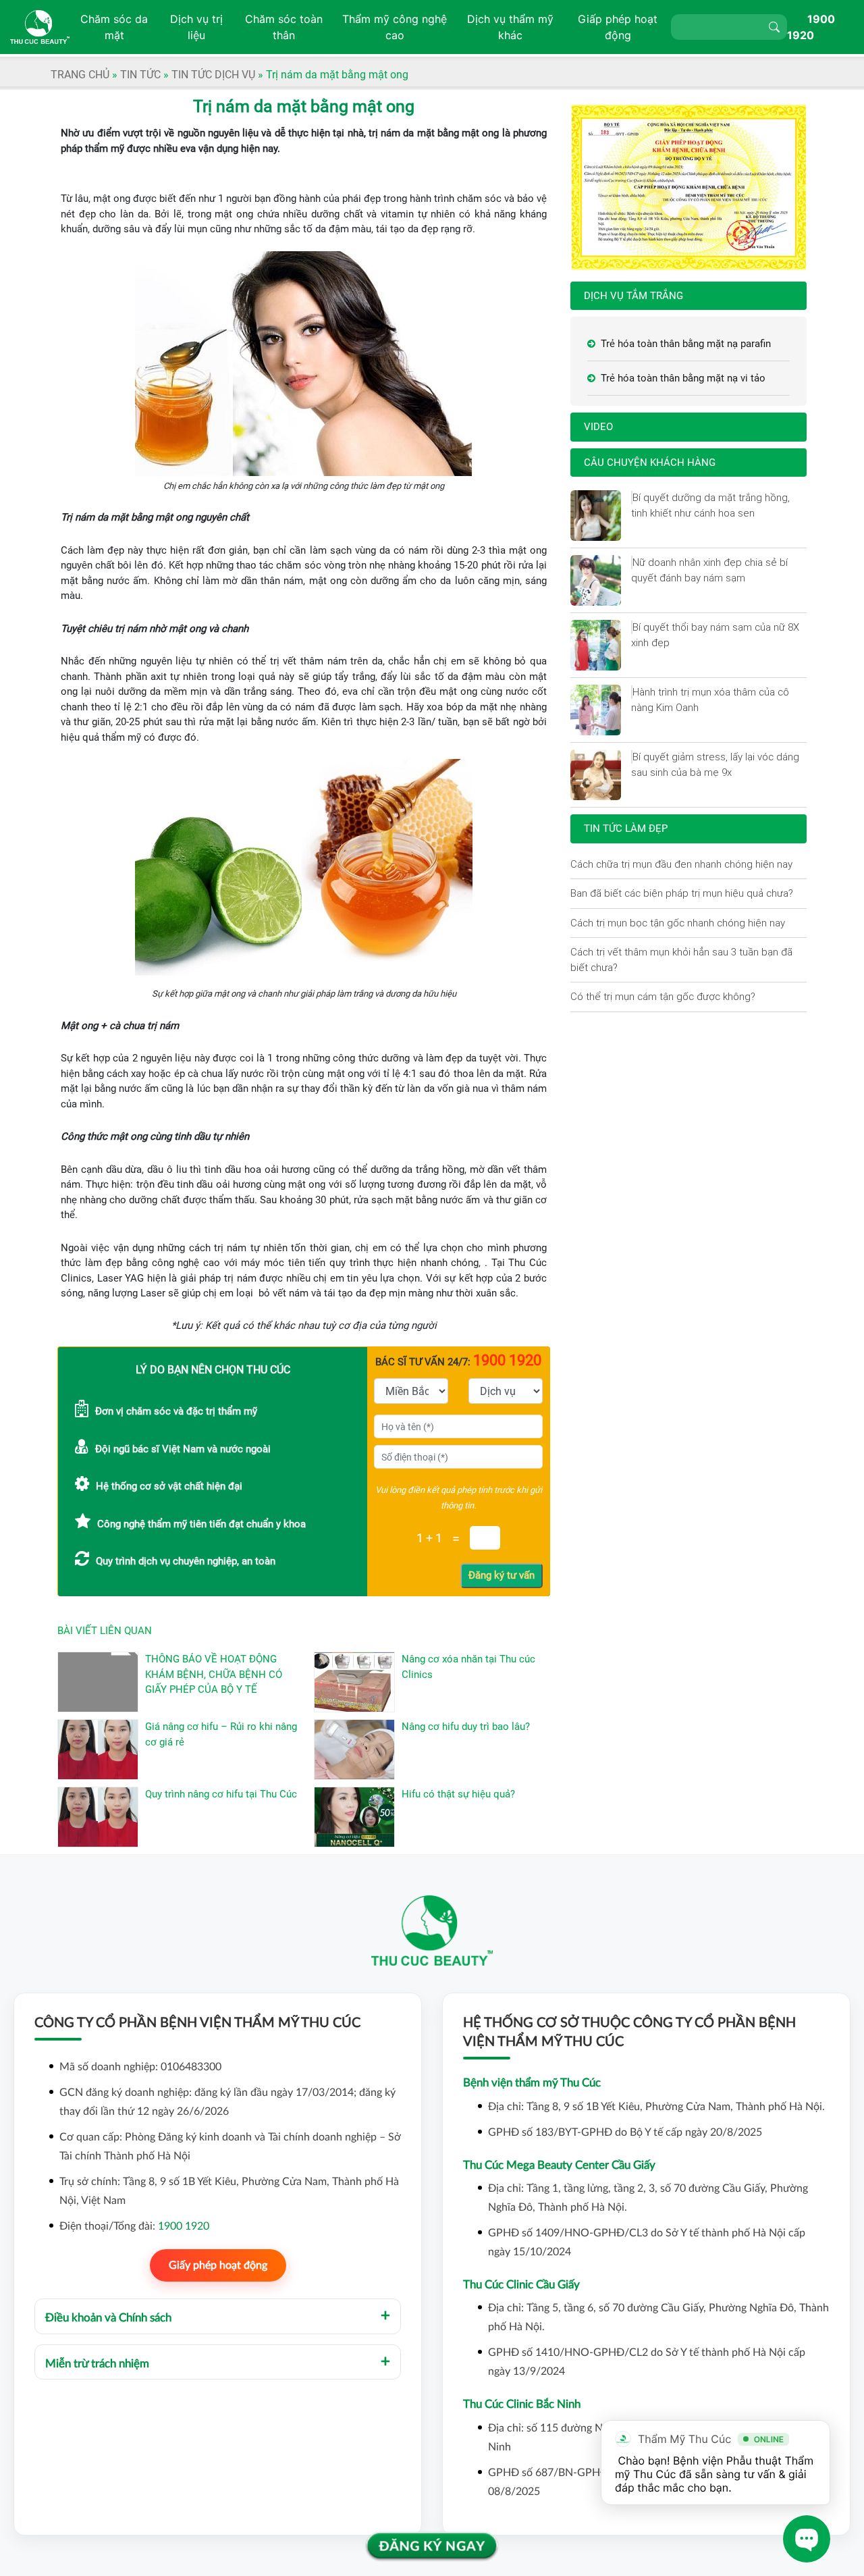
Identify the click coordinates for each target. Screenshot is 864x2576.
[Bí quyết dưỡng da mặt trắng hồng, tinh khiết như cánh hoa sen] (632, 498)
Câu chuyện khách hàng (650, 463)
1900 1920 (184, 2226)
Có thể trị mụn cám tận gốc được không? (663, 996)
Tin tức (140, 75)
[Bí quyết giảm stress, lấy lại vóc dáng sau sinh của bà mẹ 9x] (632, 757)
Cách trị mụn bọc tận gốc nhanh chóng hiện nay (678, 923)
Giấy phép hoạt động (218, 2265)
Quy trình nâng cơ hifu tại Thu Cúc (221, 1794)
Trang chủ (80, 75)
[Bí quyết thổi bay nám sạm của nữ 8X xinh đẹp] (632, 627)
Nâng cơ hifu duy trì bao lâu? (466, 1727)
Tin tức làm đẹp (626, 829)
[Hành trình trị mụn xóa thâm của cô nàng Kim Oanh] (632, 692)
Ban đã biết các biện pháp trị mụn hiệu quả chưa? (682, 893)
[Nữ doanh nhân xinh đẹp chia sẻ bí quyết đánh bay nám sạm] (632, 562)
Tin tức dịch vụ (213, 75)
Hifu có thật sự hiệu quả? (458, 1794)
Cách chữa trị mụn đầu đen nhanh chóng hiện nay (681, 864)
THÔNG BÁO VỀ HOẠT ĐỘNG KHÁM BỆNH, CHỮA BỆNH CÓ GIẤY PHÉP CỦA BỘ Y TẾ (214, 1674)
